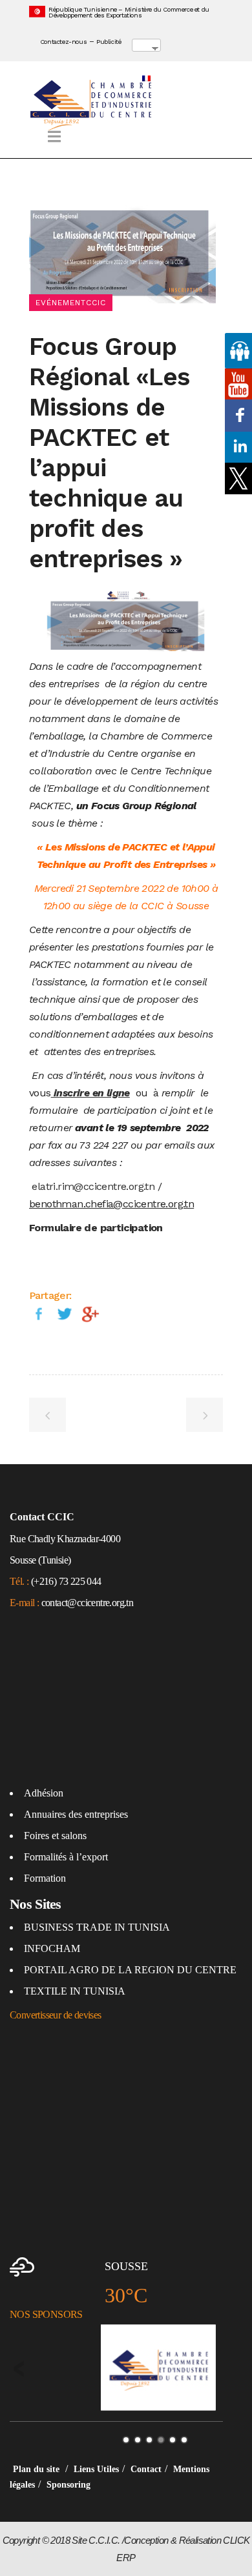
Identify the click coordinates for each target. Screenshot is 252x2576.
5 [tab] (173, 2440)
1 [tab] (126, 2440)
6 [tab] (184, 2440)
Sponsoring (68, 2485)
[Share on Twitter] (65, 1313)
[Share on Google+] (90, 1313)
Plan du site (37, 2469)
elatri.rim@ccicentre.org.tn (93, 1186)
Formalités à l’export (66, 1857)
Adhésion (44, 1793)
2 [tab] (138, 2440)
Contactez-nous (63, 42)
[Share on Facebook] (39, 1313)
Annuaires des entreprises (76, 1814)
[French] (159, 57)
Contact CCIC (42, 1517)
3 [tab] (149, 2440)
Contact (146, 2469)
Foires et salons (55, 1836)
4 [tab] (161, 2440)
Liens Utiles (96, 2469)
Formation (45, 1878)
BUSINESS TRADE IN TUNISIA (97, 1927)
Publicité (109, 42)
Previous (19, 2369)
